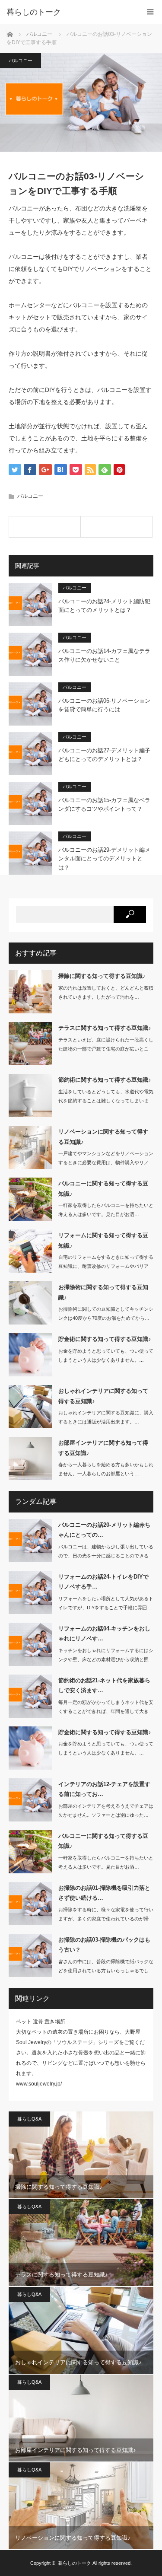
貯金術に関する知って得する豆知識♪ (105, 1339)
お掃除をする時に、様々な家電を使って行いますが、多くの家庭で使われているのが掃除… (106, 1919)
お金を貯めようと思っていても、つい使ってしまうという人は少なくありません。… (106, 1355)
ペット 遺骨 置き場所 (41, 2022)
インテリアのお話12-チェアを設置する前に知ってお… (104, 1789)
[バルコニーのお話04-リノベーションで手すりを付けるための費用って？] (45, 527)
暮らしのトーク (34, 12)
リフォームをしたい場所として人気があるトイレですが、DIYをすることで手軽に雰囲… (106, 1603)
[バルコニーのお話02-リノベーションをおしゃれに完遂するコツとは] (116, 527)
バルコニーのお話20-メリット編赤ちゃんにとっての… (104, 1530)
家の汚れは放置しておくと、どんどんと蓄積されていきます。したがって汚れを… (106, 992)
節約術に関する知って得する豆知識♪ (105, 1080)
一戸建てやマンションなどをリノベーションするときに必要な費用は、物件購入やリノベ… (106, 1162)
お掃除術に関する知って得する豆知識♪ (103, 1292)
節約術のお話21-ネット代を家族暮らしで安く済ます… (104, 1685)
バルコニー (21, 60)
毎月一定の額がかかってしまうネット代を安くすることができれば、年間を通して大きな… (106, 1711)
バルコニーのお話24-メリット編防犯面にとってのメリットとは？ (104, 606)
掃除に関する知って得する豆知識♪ (102, 976)
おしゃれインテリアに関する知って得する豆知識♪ (103, 1396)
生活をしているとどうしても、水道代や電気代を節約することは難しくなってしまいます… (106, 1101)
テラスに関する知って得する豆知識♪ (105, 1028)
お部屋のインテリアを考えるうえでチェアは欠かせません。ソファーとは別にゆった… (106, 1810)
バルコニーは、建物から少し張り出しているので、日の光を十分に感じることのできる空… (106, 1556)
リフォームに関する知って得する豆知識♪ (103, 1240)
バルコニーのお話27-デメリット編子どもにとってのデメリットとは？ (104, 755)
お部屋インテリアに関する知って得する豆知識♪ (103, 1448)
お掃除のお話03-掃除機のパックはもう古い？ (104, 1945)
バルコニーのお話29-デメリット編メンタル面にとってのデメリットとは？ (104, 859)
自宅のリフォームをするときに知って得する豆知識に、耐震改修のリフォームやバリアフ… (106, 1266)
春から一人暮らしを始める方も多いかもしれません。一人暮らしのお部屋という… (106, 1469)
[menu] (150, 12)
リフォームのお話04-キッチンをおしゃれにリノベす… (104, 1633)
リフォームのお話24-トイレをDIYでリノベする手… (103, 1582)
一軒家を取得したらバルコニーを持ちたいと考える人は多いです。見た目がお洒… (106, 1210)
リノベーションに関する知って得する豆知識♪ (103, 1137)
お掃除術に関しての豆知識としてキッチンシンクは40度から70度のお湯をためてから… (106, 1313)
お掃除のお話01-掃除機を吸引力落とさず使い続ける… (104, 1893)
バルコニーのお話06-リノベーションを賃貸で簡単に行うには (104, 705)
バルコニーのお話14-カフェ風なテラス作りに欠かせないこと (104, 656)
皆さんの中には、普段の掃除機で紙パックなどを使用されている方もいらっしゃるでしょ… (106, 1971)
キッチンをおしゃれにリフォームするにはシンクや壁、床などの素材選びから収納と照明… (106, 1659)
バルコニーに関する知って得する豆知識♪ (103, 1188)
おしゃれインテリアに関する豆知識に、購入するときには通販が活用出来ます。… (106, 1417)
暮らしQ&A (29, 2119)
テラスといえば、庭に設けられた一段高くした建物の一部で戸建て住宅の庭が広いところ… (106, 1049)
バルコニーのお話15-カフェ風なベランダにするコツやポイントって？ (104, 805)
